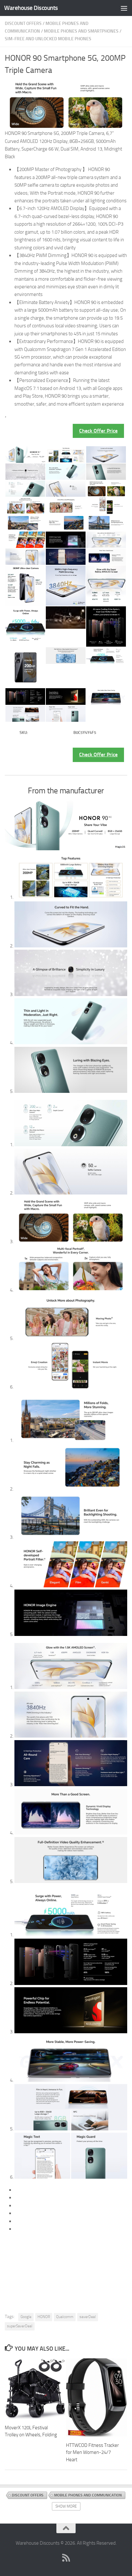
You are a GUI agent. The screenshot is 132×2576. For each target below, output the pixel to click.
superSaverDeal (20, 2326)
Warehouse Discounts (31, 8)
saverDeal (88, 2317)
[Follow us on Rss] (66, 2558)
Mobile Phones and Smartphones (81, 31)
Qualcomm (65, 2317)
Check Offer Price (98, 431)
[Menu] (124, 8)
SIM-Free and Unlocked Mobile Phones (48, 39)
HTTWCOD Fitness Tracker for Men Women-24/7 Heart (92, 2452)
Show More (66, 2506)
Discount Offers (23, 23)
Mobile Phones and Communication (88, 2495)
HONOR (44, 2317)
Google (26, 2317)
